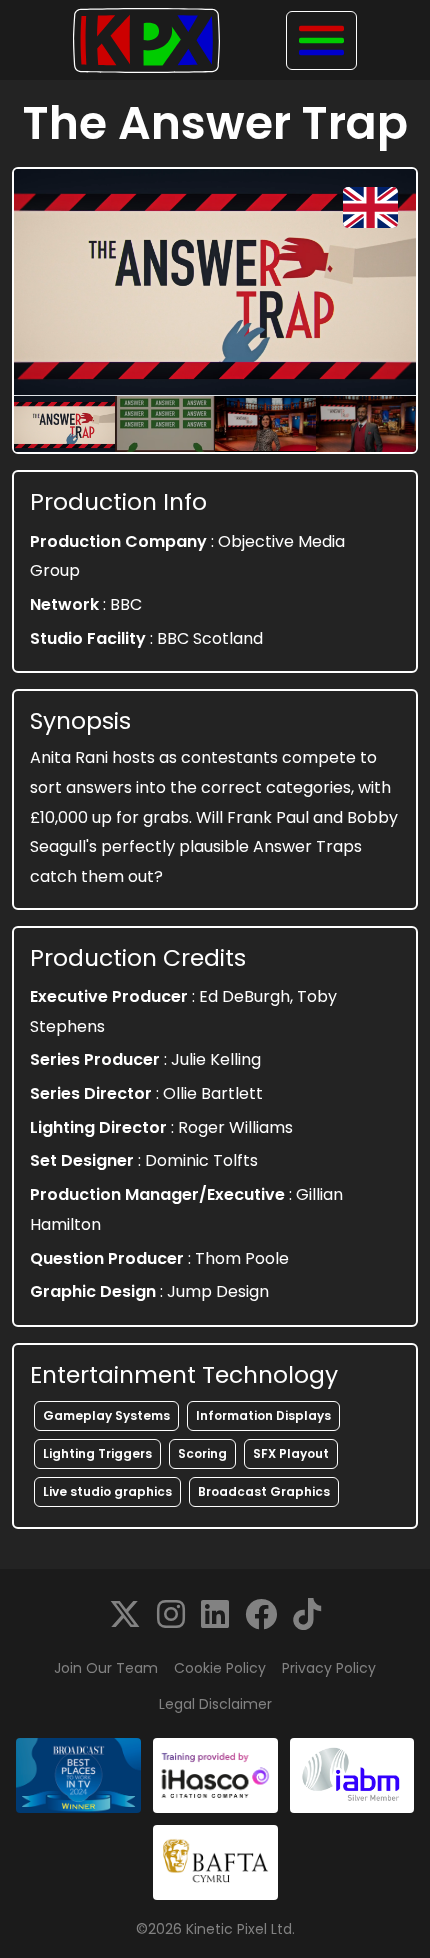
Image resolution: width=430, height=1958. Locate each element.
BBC (126, 604)
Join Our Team (106, 1668)
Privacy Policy (329, 1668)
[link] (125, 1614)
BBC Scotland (210, 638)
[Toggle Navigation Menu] (321, 40)
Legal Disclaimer (215, 1704)
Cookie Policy (220, 1668)
